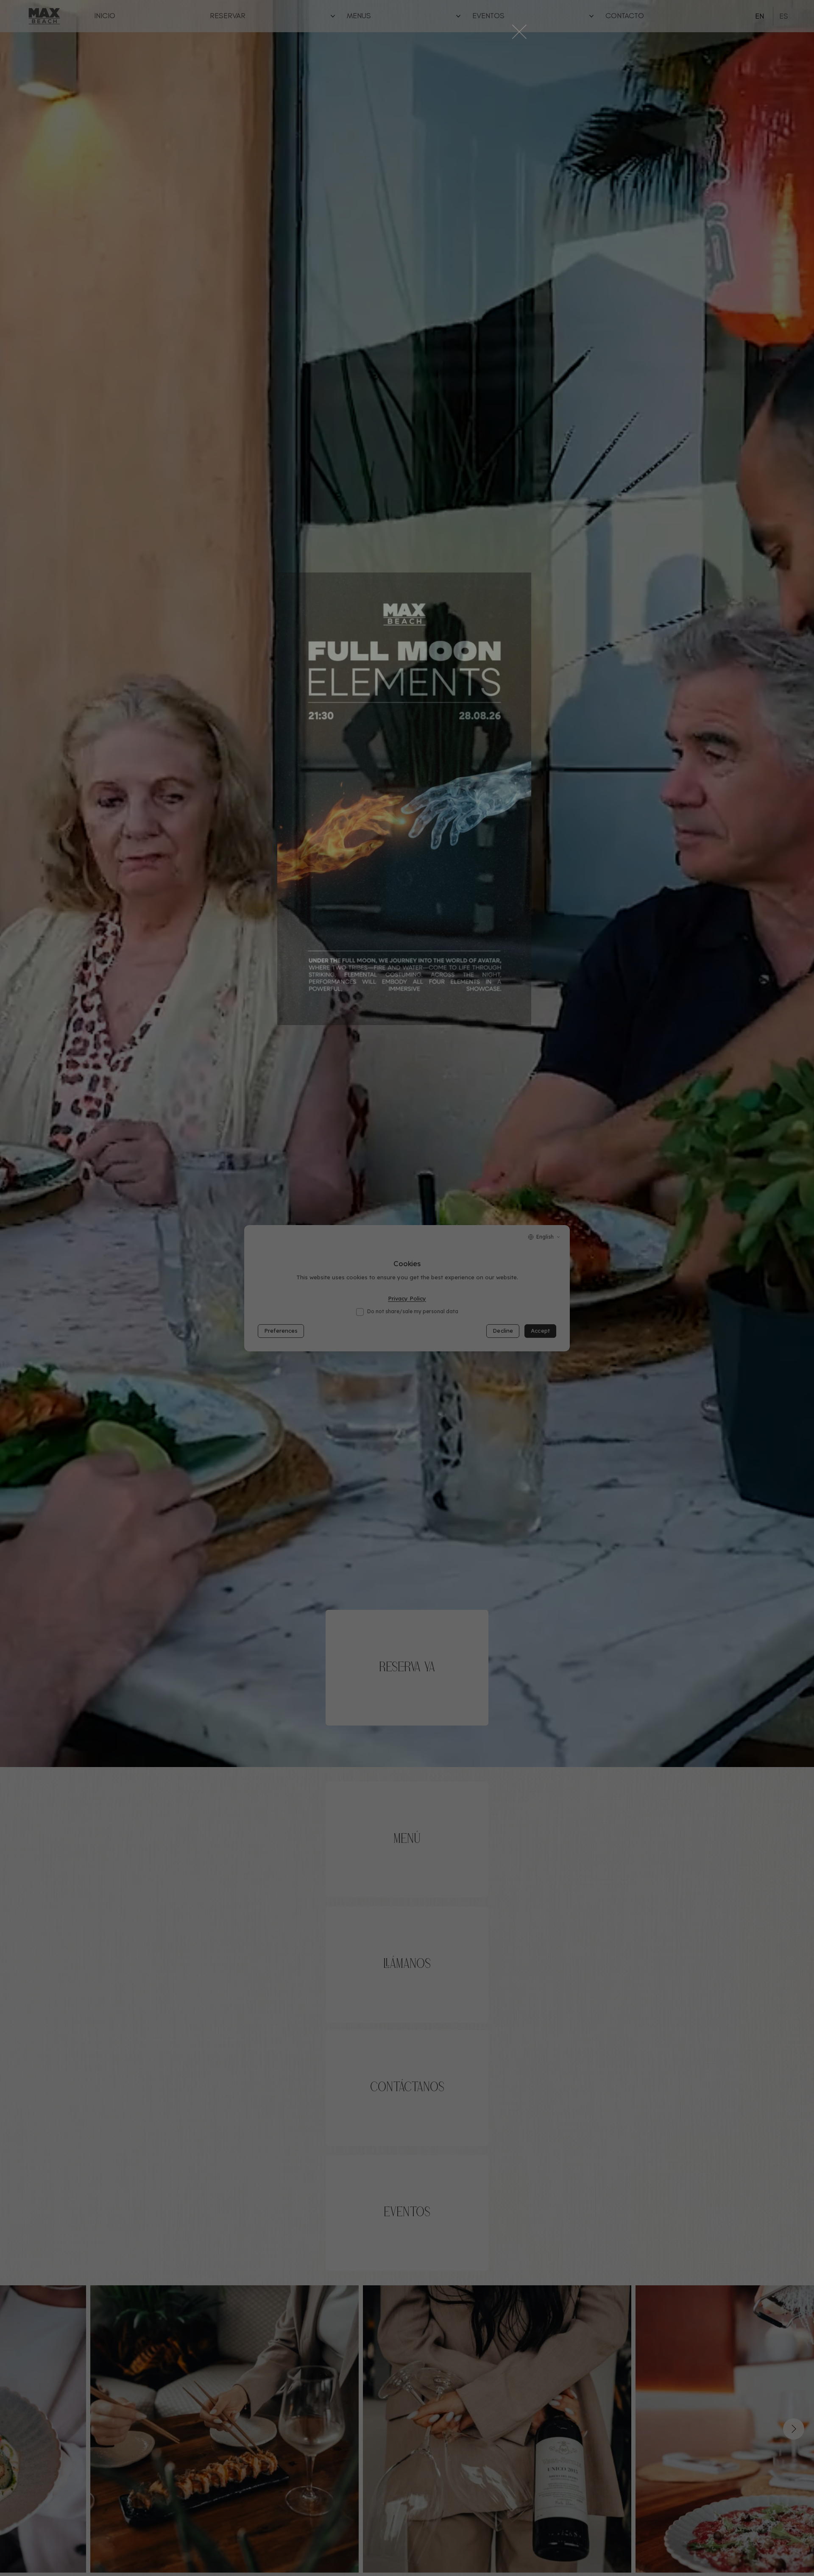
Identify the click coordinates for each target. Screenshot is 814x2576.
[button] (519, 32)
